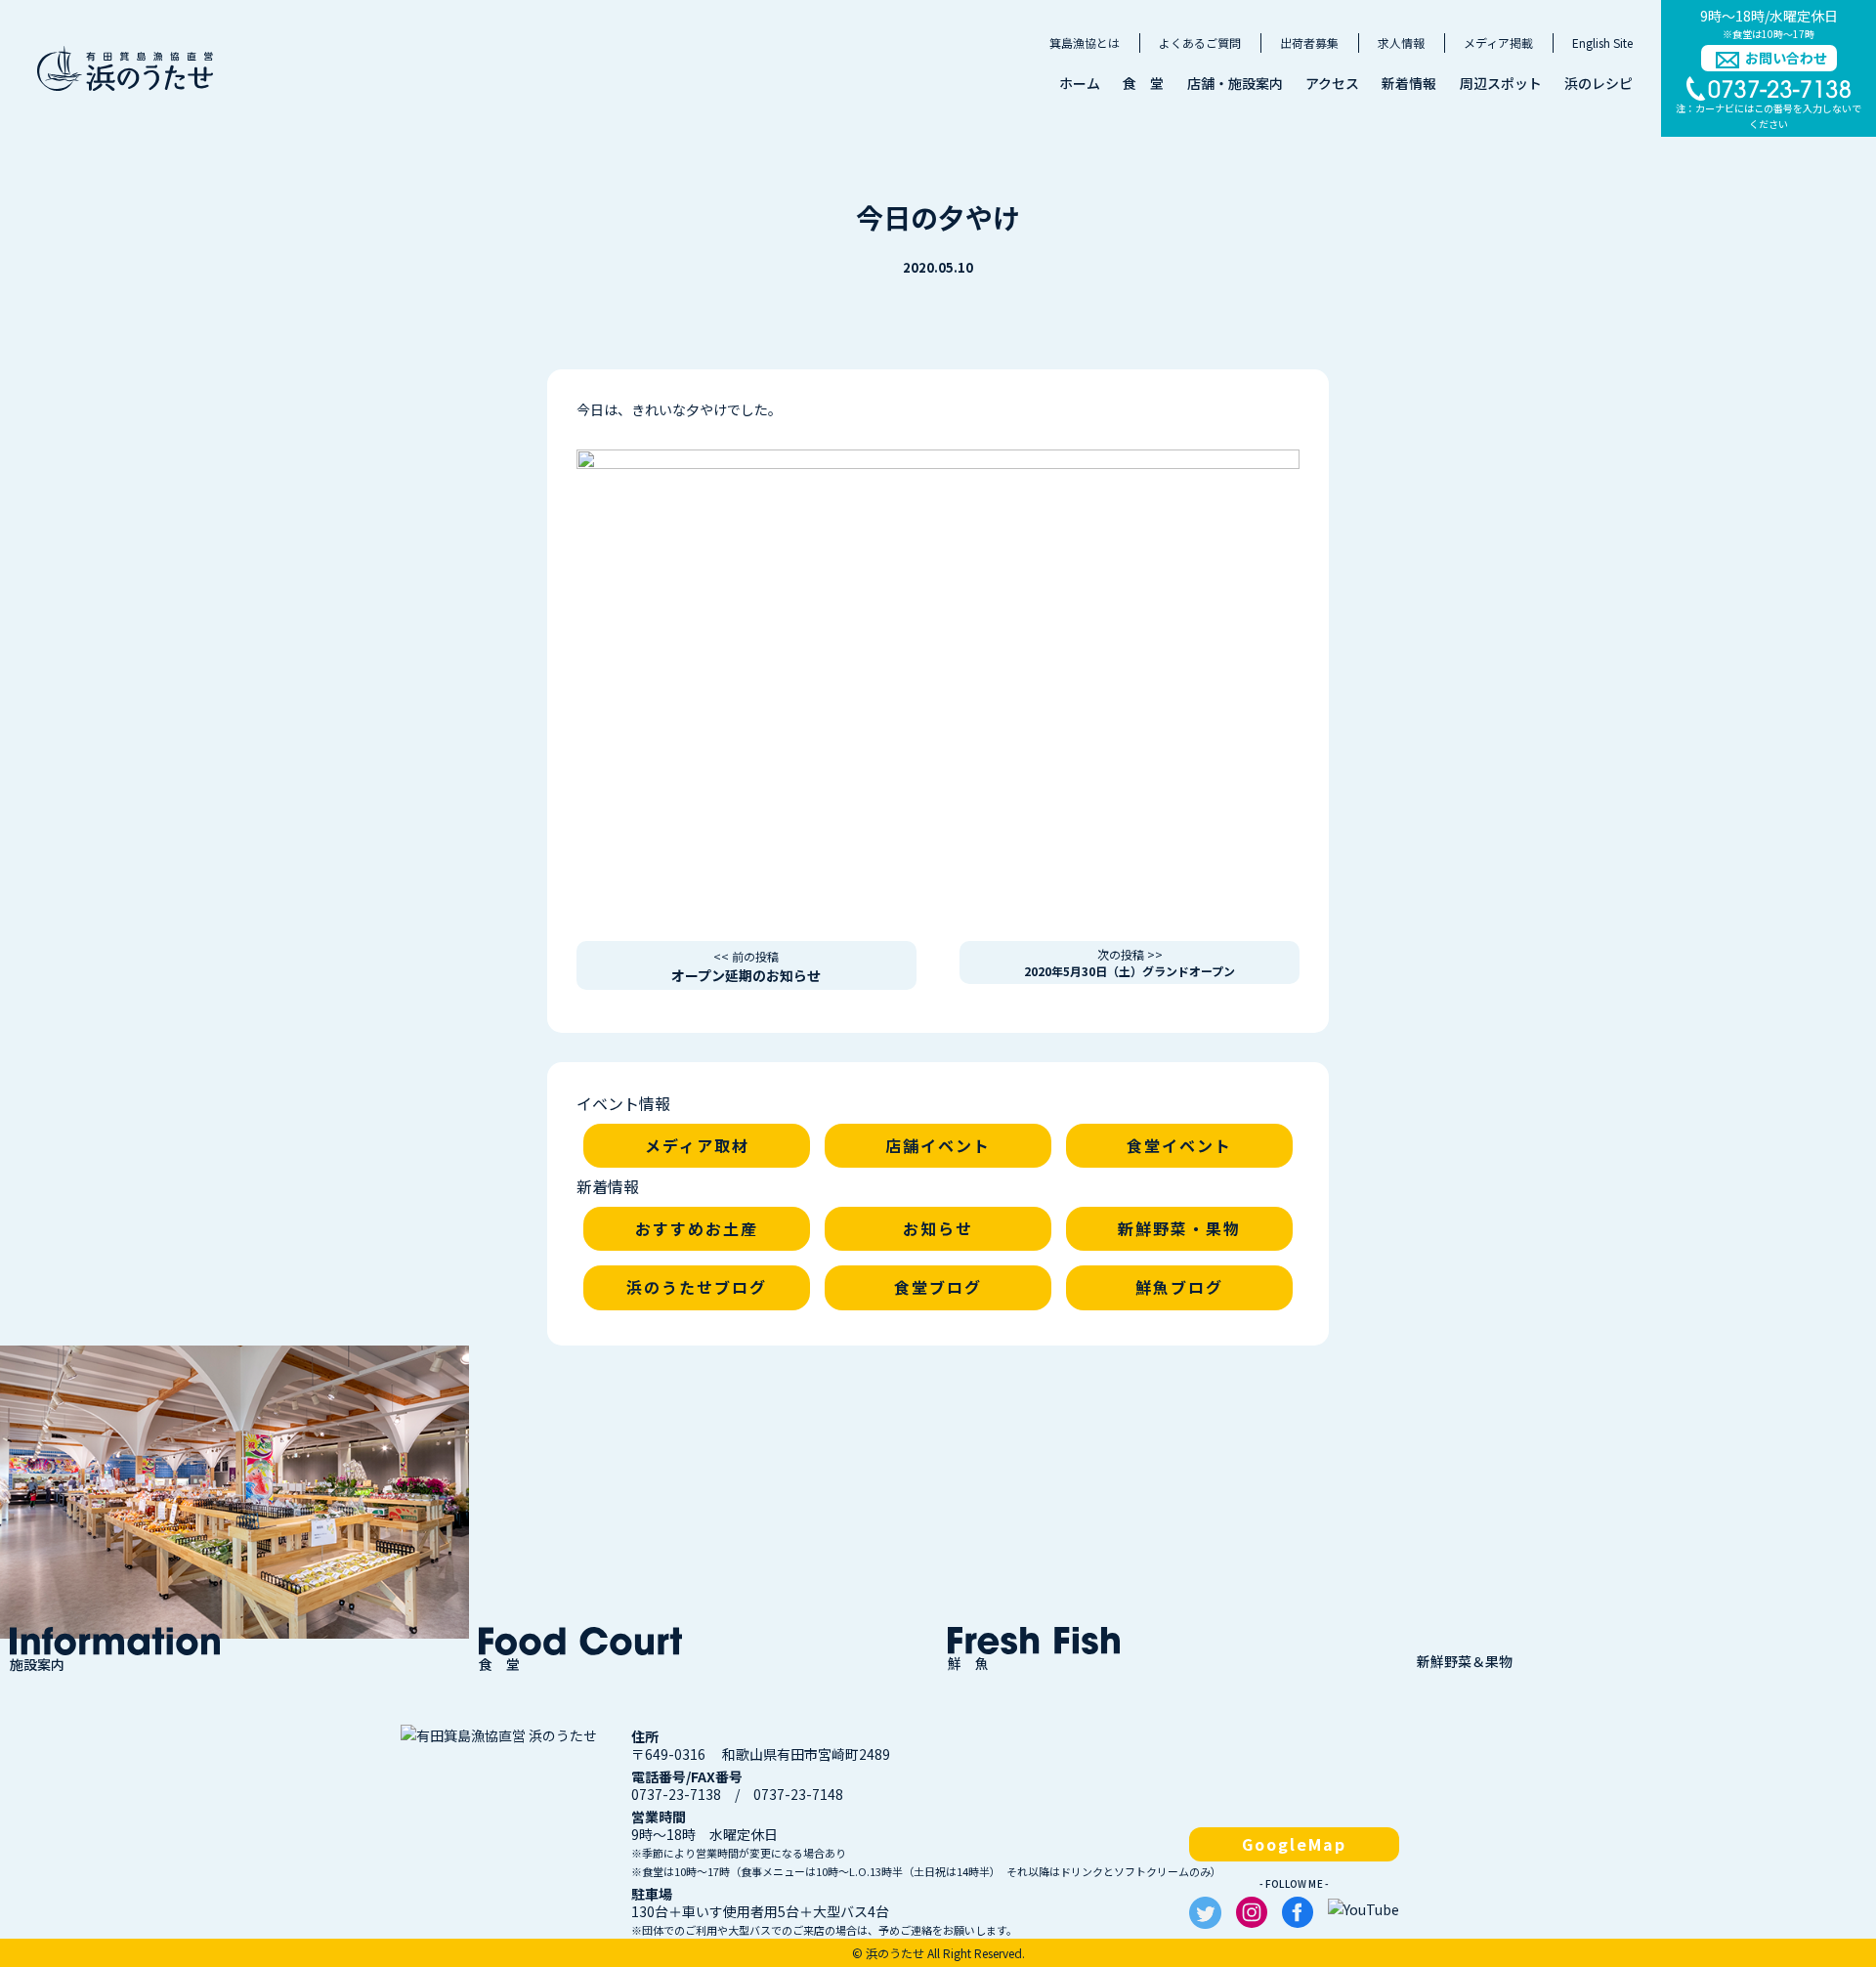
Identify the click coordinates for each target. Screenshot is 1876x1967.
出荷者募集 (1309, 43)
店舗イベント (938, 1145)
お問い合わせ (1786, 58)
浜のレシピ (1599, 83)
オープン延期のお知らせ (746, 966)
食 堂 (1143, 83)
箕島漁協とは (1085, 43)
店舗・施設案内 (1235, 83)
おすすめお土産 (697, 1228)
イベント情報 (623, 1103)
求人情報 (1401, 43)
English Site (1602, 43)
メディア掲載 (1498, 43)
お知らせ (938, 1228)
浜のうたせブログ (697, 1287)
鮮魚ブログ (1179, 1287)
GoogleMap (1294, 1844)
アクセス (1332, 83)
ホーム (1080, 83)
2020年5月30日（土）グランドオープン (1130, 962)
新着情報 (1409, 83)
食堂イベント (1179, 1145)
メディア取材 (697, 1145)
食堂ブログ (938, 1287)
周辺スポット (1501, 83)
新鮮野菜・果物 (1179, 1228)
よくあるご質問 (1200, 43)
